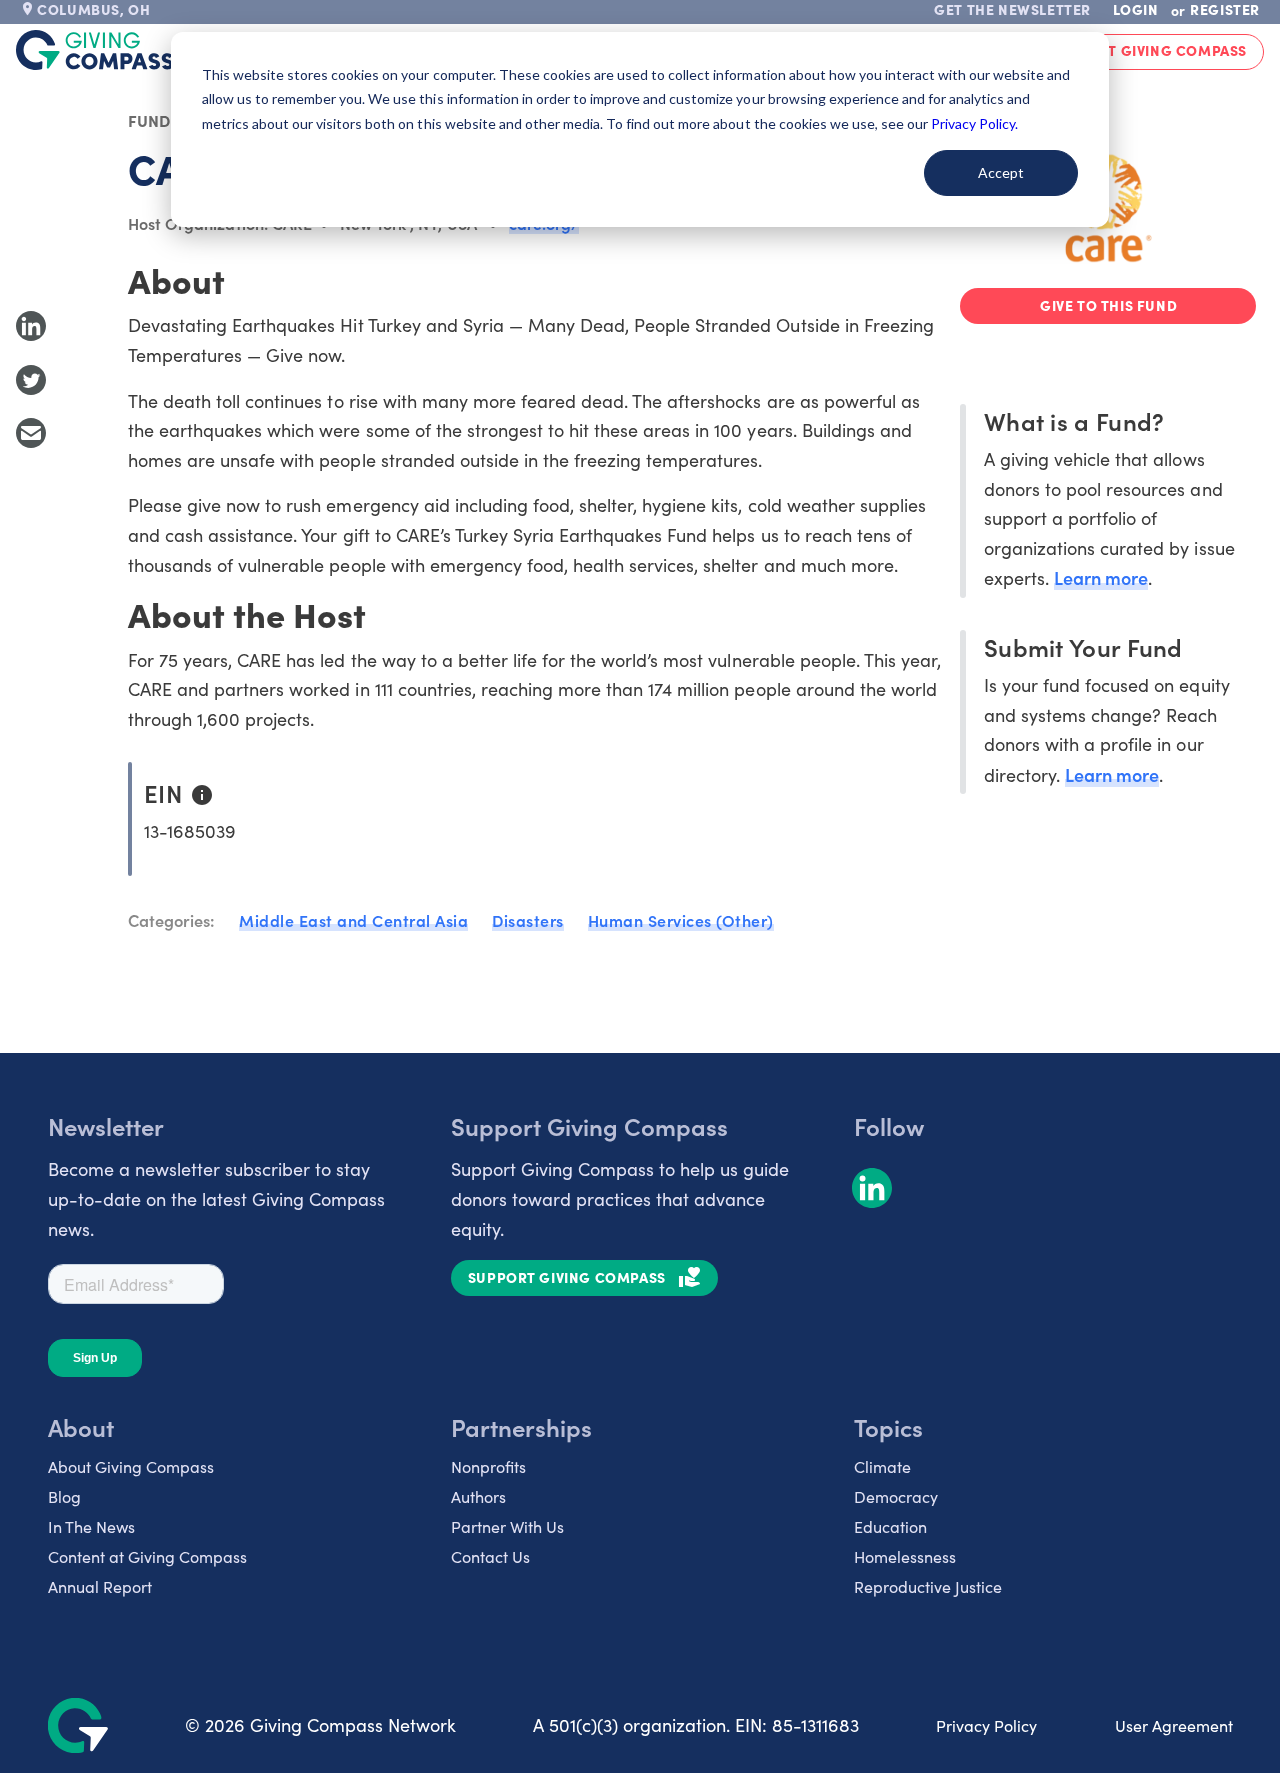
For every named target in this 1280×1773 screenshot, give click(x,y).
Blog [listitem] (64, 1496)
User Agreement (1174, 1725)
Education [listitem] (890, 1526)
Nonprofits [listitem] (488, 1466)
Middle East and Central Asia (353, 920)
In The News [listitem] (91, 1526)
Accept (1001, 172)
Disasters (528, 920)
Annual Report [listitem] (100, 1586)
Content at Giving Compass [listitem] (147, 1556)
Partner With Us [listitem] (507, 1526)
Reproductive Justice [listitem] (928, 1586)
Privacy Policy (986, 1725)
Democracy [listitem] (896, 1496)
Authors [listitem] (478, 1496)
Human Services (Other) (681, 920)
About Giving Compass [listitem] (131, 1466)
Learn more (1101, 577)
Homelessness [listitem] (905, 1556)
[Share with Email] (31, 433)
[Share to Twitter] (31, 380)
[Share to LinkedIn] (31, 326)
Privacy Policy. (974, 123)
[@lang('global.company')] (95, 50)
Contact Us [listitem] (490, 1556)
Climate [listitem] (882, 1466)
